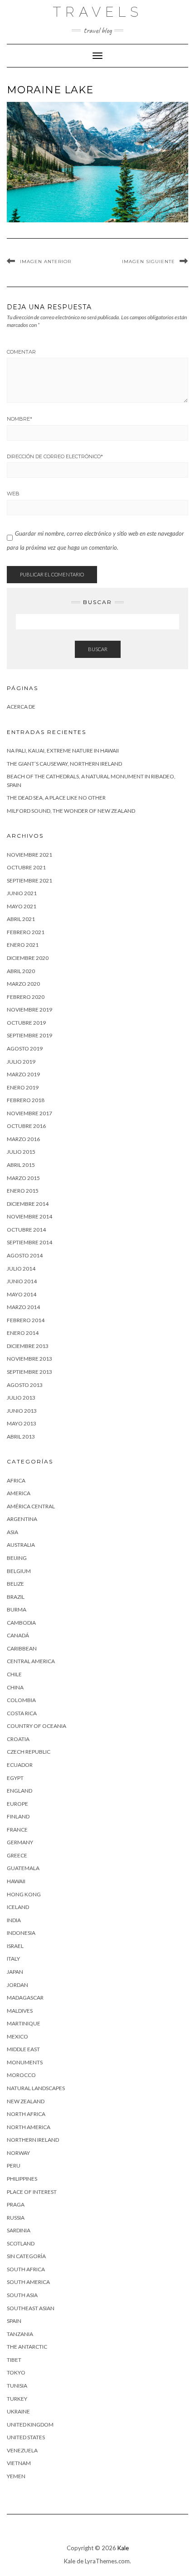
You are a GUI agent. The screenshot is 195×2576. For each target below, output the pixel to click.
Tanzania (20, 2334)
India (14, 1920)
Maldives (20, 2011)
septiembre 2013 (29, 1372)
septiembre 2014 (29, 1242)
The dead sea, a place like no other (56, 798)
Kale (123, 2548)
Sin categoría (26, 2256)
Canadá (18, 1635)
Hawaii (16, 1881)
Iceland (18, 1907)
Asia (12, 1532)
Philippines (22, 2179)
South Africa (26, 2269)
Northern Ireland (33, 2140)
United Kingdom (30, 2425)
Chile (14, 1674)
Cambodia (21, 1623)
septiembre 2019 (29, 1035)
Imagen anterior (46, 261)
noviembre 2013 (29, 1359)
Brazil (16, 1597)
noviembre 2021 (29, 855)
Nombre (19, 419)
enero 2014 (23, 1333)
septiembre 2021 (29, 880)
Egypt (15, 1778)
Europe (17, 1804)
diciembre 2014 (28, 1204)
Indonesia (21, 1933)
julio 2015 (21, 1152)
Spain (14, 2321)
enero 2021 (23, 945)
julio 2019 (21, 1062)
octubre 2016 (26, 1126)
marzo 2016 (23, 1139)
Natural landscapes (36, 2088)
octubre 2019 (26, 1023)
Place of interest (32, 2192)
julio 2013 (21, 1398)
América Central (31, 1506)
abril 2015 (21, 1165)
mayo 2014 (22, 1294)
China (15, 1687)
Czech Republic (29, 1752)
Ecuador (20, 1765)
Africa (16, 1480)
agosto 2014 (25, 1255)
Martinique (24, 2023)
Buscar (98, 649)
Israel (15, 1946)
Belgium (19, 1571)
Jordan (17, 1985)
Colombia (21, 1700)
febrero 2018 (26, 1100)
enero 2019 (23, 1087)
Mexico (17, 2036)
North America (29, 2127)
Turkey (17, 2399)
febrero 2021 (26, 932)
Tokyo (16, 2372)
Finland (18, 1816)
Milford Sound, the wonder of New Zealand (71, 811)
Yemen (16, 2476)
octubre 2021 (26, 867)
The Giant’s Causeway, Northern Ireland (64, 764)
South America (28, 2282)
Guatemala (23, 1868)
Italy (13, 1959)
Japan (15, 1972)
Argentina (22, 1519)
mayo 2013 (22, 1423)
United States (26, 2437)
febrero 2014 (26, 1320)
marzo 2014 (23, 1307)
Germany (20, 1842)
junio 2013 (22, 1411)
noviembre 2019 (29, 1010)
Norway (18, 2153)
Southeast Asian (31, 2308)
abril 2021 (21, 919)
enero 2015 (23, 1191)
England (19, 1791)
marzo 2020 (23, 984)
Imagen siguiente (149, 261)
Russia (16, 2218)
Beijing (17, 1558)
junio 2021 (22, 893)
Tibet (14, 2360)
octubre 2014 (26, 1230)
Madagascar (25, 1998)
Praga (16, 2204)
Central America (31, 1661)
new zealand (26, 2101)
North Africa (26, 2114)
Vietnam (19, 2463)
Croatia (18, 1739)
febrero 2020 (26, 997)
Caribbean (22, 1648)
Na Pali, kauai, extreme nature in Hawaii (63, 751)
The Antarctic (27, 2347)
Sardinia (19, 2230)
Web (13, 494)
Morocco (21, 2075)
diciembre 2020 (28, 958)
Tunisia (17, 2386)
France (17, 1830)
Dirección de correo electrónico (55, 456)
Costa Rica (22, 1713)
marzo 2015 (23, 1178)
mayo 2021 (22, 906)
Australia (21, 1545)
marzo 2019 (23, 1074)
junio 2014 (22, 1281)
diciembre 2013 (28, 1346)
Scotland (21, 2243)
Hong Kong (24, 1894)
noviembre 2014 (29, 1216)
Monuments (25, 2062)
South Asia (22, 2295)
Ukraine (18, 2411)
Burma (17, 1609)
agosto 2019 (25, 1048)
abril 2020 (21, 971)
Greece (17, 1855)
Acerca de (21, 707)
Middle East (23, 2049)
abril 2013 (21, 1437)
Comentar (21, 352)
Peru (14, 2166)
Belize (15, 1584)
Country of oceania (37, 1726)
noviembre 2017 (29, 1113)
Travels (98, 12)
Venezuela (22, 2450)
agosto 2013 (25, 1385)
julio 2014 (21, 1269)
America (19, 1493)
